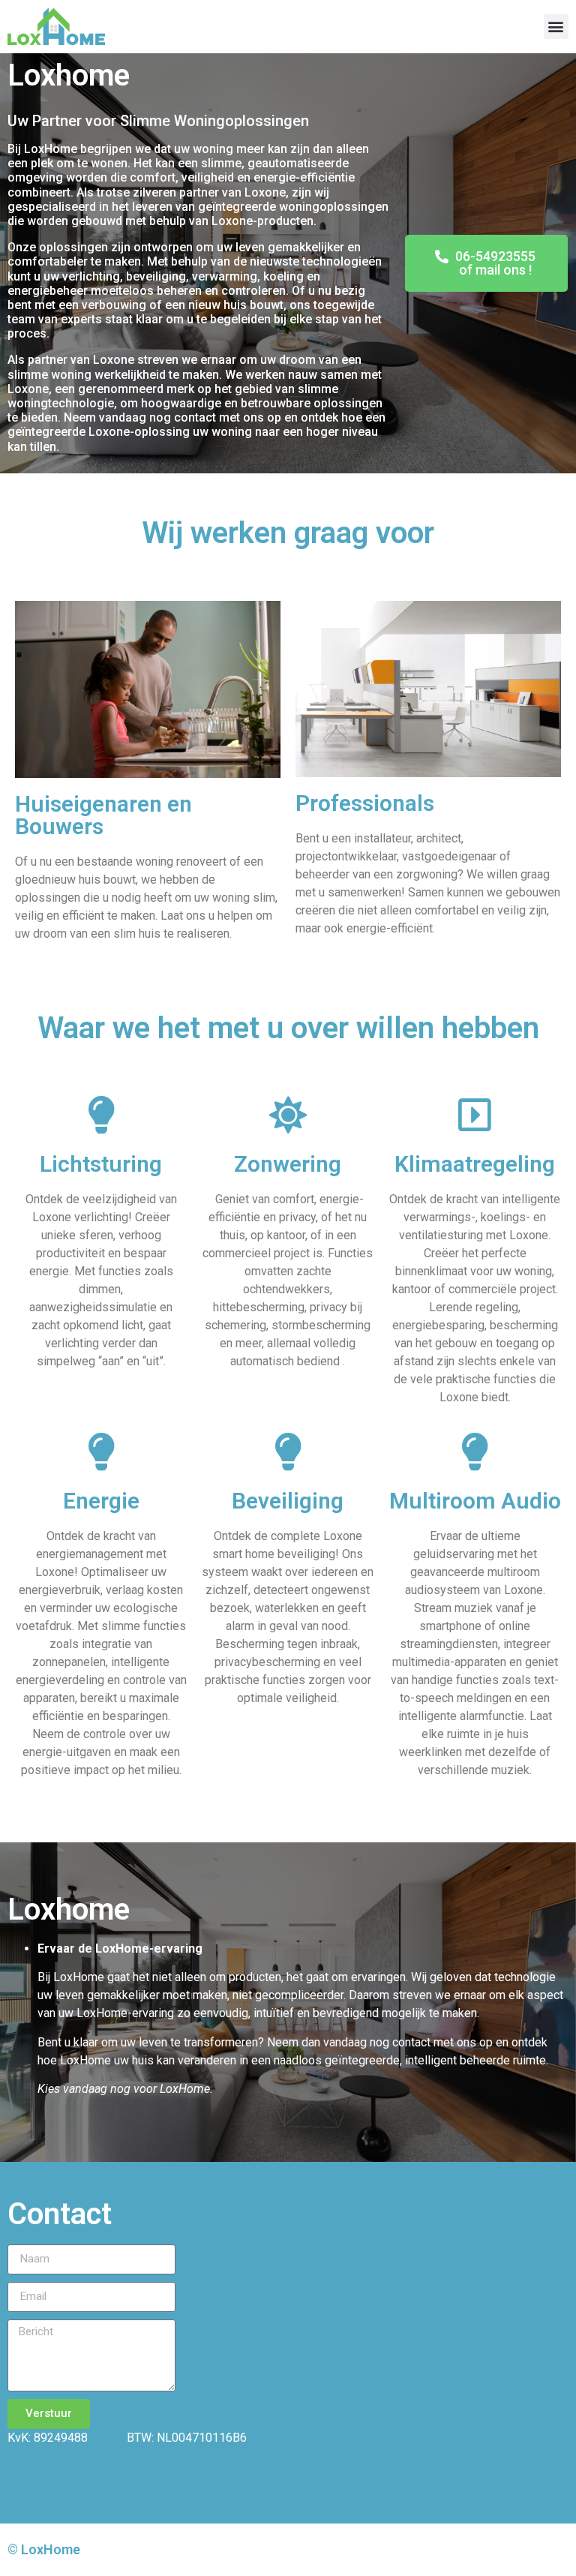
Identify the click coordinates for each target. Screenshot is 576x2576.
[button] (556, 27)
